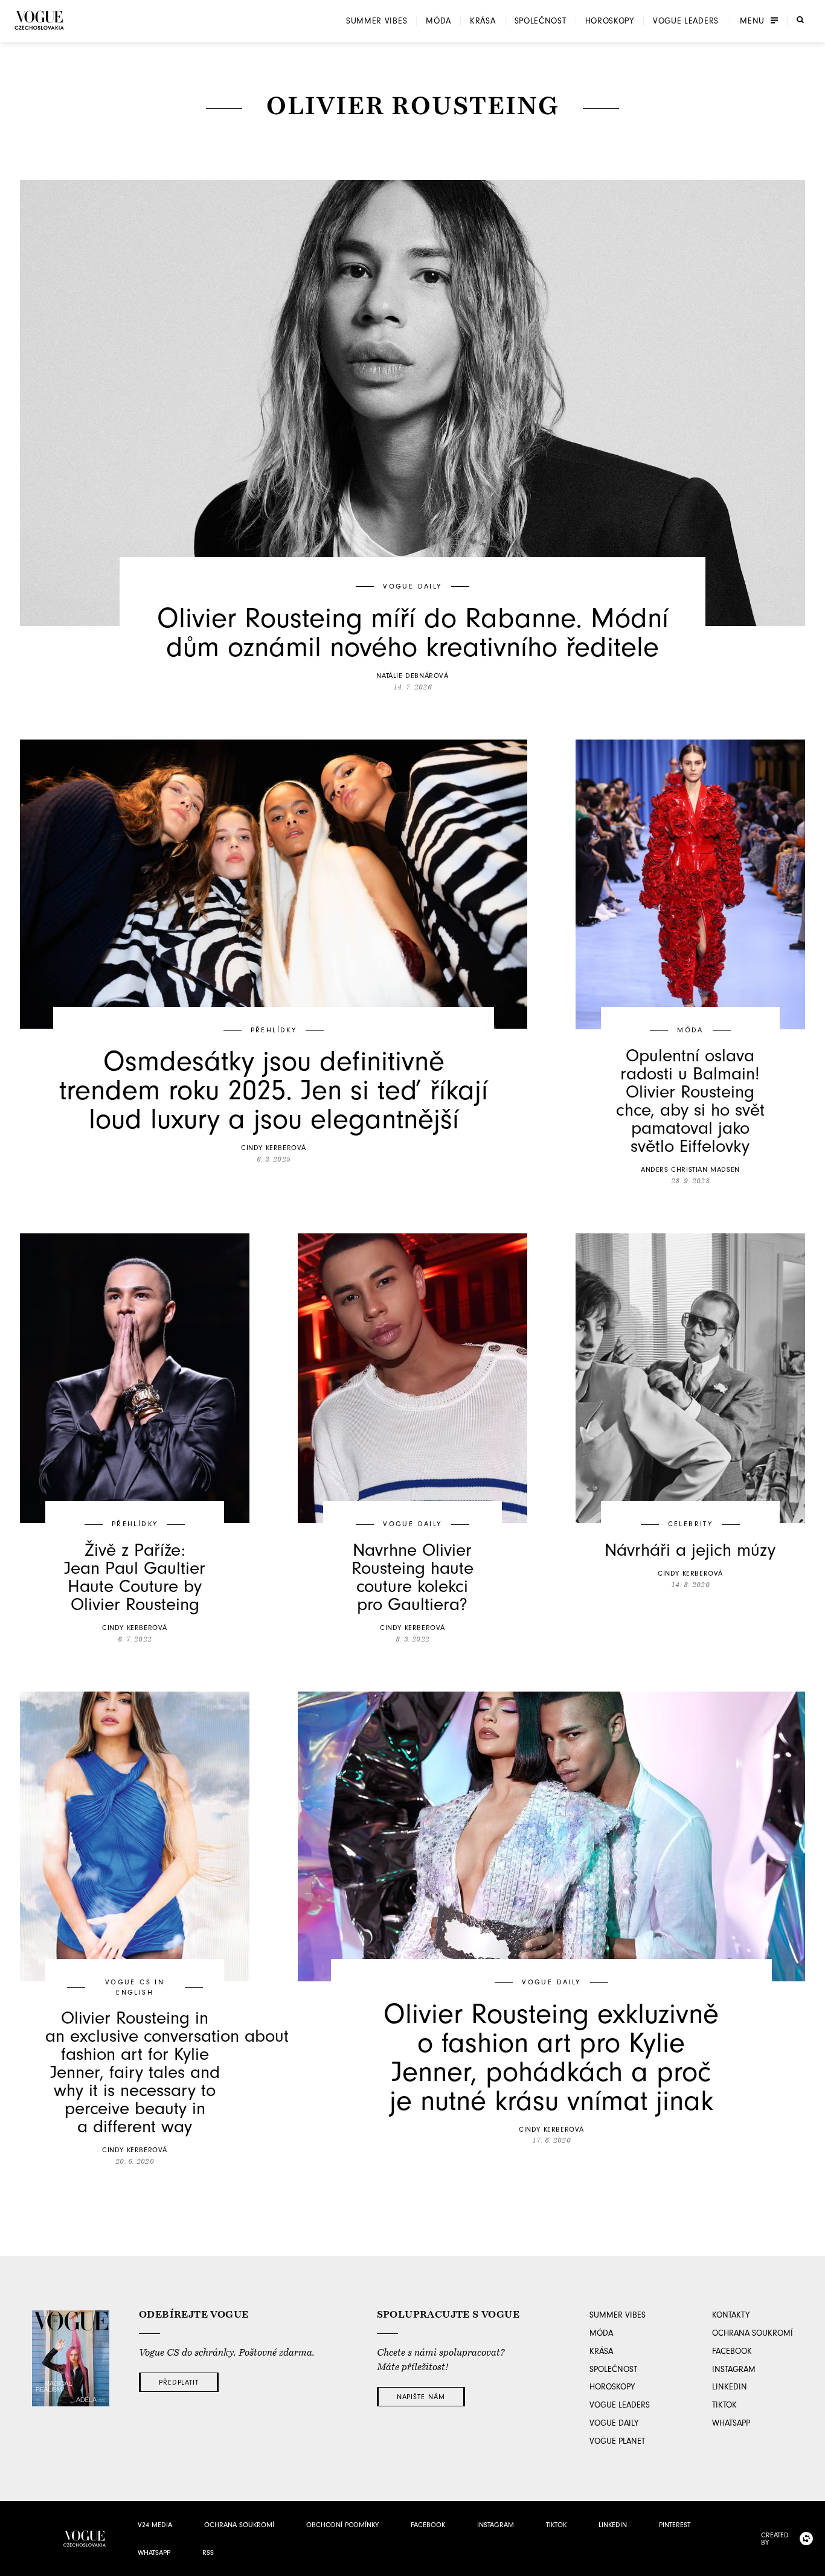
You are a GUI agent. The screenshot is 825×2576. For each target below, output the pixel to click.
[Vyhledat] (800, 20)
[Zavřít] (812, 2563)
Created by (775, 2539)
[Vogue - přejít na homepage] (39, 20)
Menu (752, 21)
